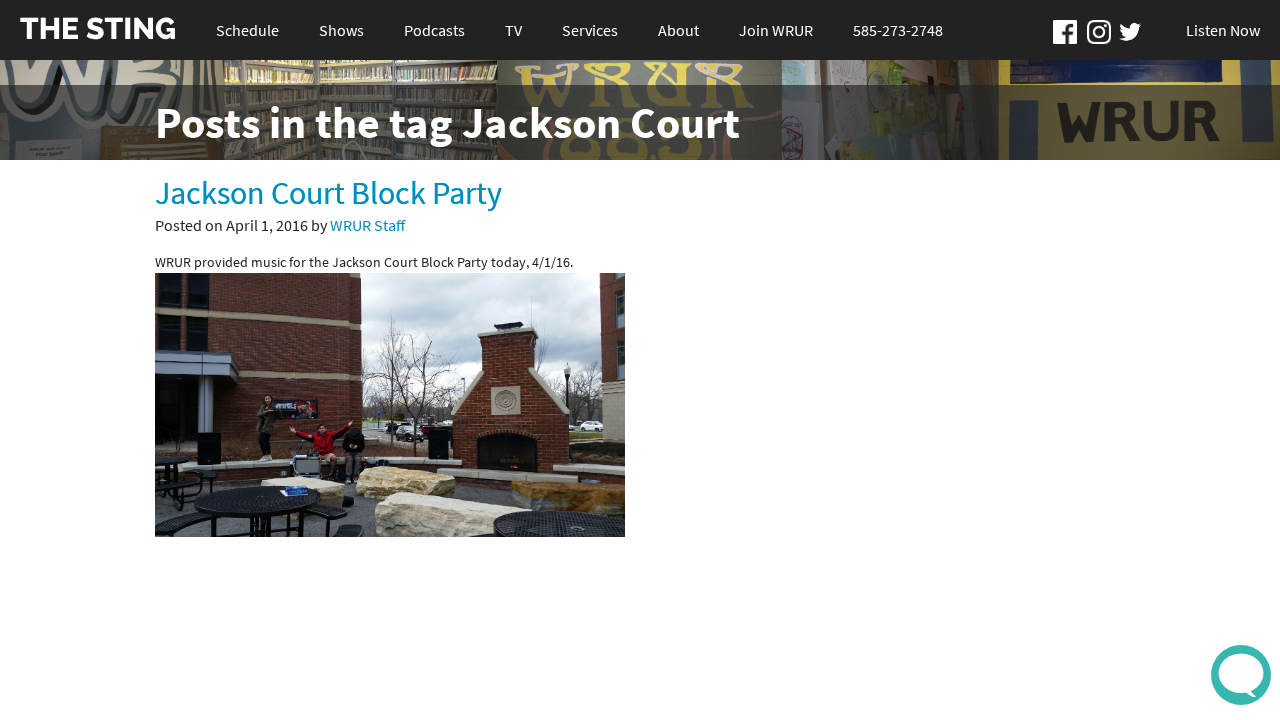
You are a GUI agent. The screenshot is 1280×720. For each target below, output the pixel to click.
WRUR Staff (367, 225)
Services (590, 30)
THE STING (98, 29)
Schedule (247, 30)
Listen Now (1223, 30)
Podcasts (434, 30)
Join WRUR (776, 30)
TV (513, 30)
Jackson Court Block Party (328, 193)
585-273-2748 (898, 30)
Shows (341, 30)
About (678, 30)
